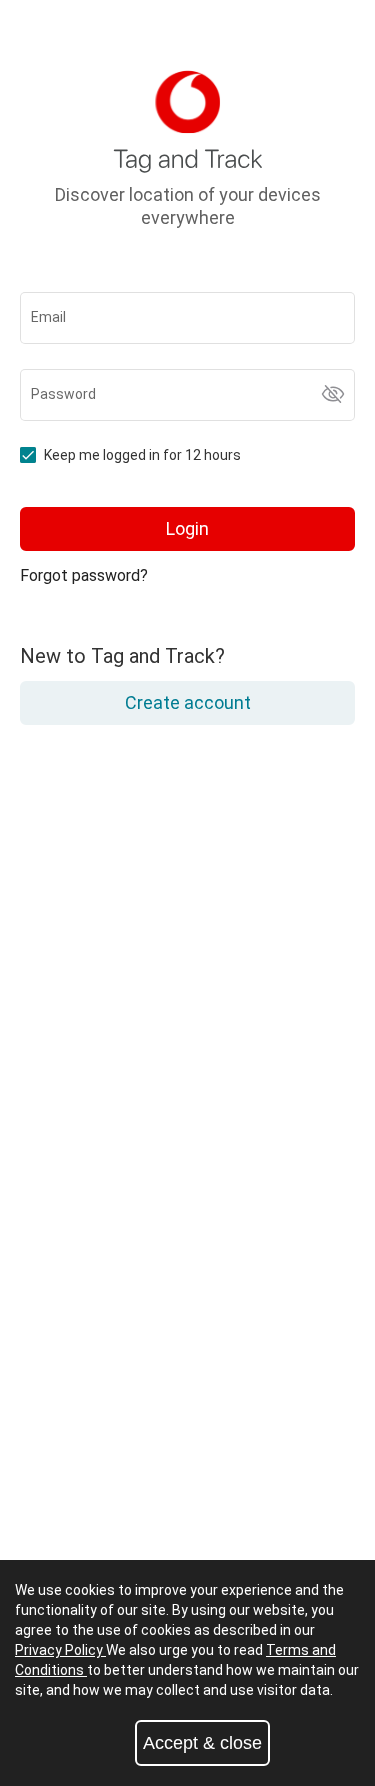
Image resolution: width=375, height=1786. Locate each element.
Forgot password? (84, 575)
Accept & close (202, 1743)
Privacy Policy (60, 1650)
